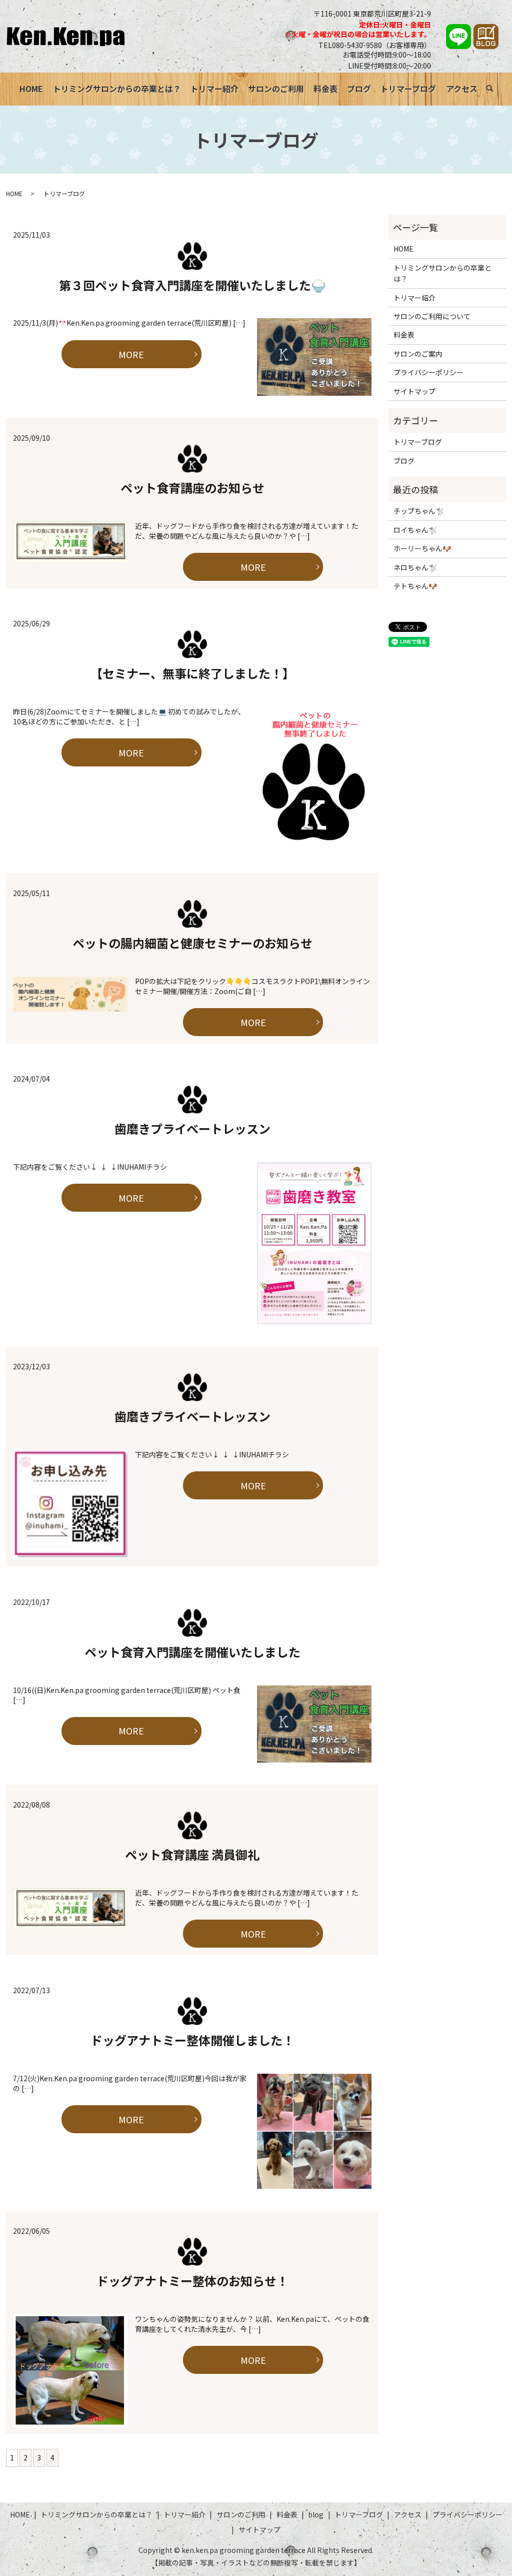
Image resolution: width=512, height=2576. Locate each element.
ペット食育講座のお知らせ (192, 488)
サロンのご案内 (418, 354)
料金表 (325, 89)
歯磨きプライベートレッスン (192, 1128)
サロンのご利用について (432, 316)
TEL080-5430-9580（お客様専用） (375, 45)
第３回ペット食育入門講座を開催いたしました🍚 (192, 285)
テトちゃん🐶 (415, 586)
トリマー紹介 (214, 89)
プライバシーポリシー (428, 372)
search (495, 90)
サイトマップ (414, 391)
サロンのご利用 (276, 89)
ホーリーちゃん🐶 (422, 548)
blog (316, 2514)
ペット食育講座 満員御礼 (192, 1854)
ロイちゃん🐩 (415, 530)
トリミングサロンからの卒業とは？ (117, 89)
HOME (31, 89)
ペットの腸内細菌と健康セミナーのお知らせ (192, 943)
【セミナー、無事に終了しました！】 (192, 673)
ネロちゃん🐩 (415, 567)
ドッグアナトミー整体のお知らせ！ (192, 2281)
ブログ (359, 89)
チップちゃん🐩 (419, 511)
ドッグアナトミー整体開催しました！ (192, 2040)
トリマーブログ (408, 89)
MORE (131, 354)
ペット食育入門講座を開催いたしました (192, 1652)
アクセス (462, 89)
